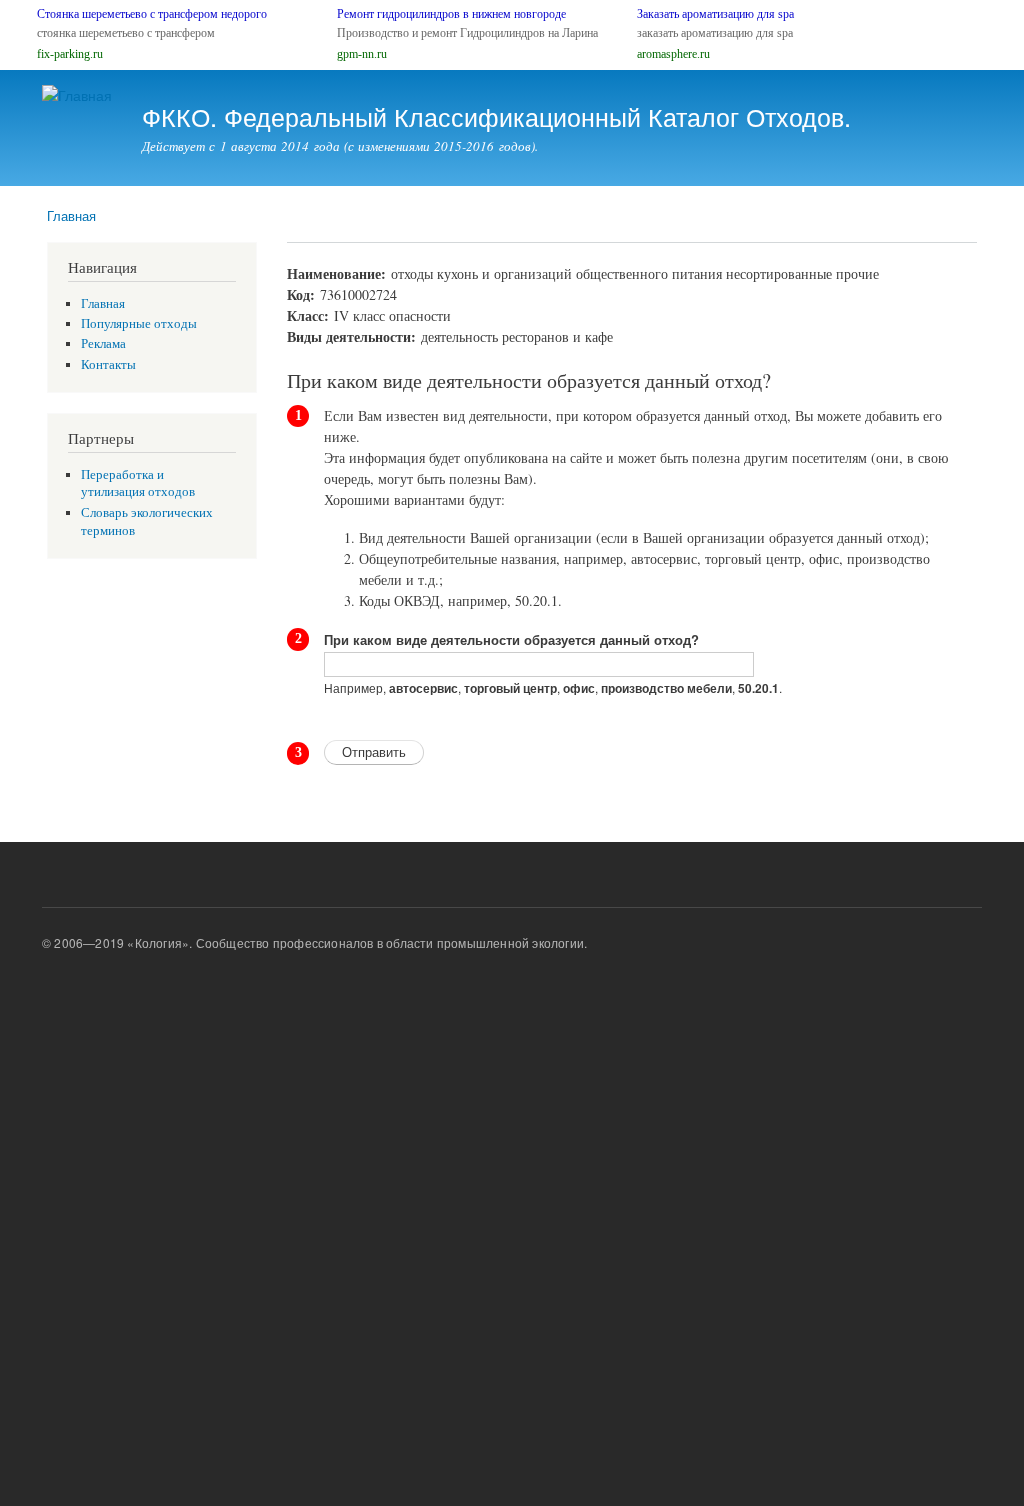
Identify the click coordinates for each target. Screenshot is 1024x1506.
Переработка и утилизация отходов (138, 483)
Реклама (103, 343)
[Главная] (79, 95)
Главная (71, 215)
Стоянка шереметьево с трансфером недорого (152, 14)
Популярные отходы (139, 323)
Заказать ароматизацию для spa (715, 14)
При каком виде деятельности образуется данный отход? (511, 639)
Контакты (108, 364)
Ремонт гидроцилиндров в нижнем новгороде (451, 14)
